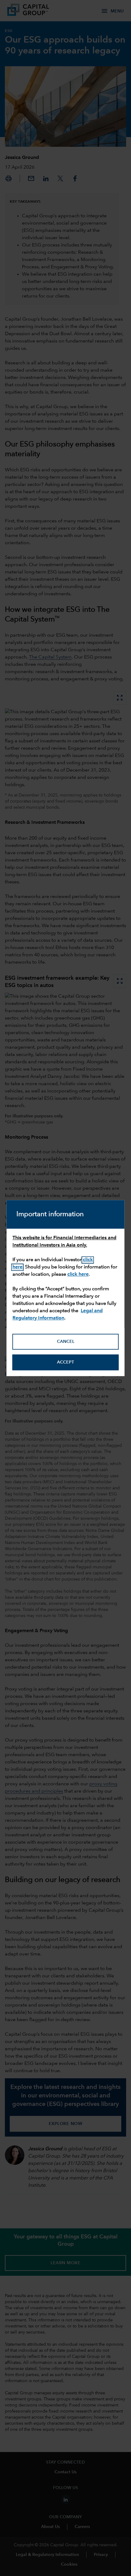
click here (78, 1274)
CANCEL (66, 1342)
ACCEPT (65, 1362)
